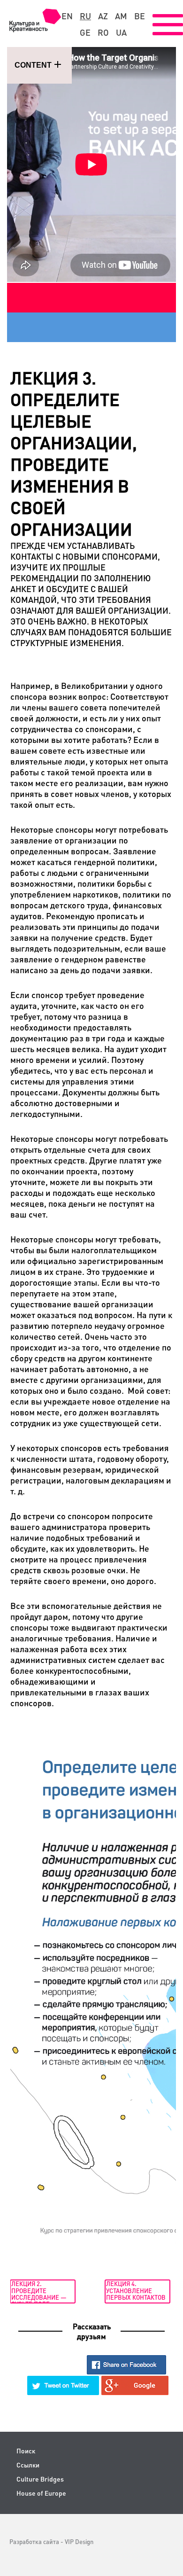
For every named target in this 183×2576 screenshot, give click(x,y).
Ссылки (28, 2465)
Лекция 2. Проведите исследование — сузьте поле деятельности (39, 2291)
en (67, 16)
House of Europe (41, 2493)
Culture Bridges (40, 2479)
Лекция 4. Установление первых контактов (136, 2290)
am (121, 16)
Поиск (26, 2451)
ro (103, 32)
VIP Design (79, 2541)
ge (85, 32)
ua (121, 32)
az (103, 16)
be (140, 16)
